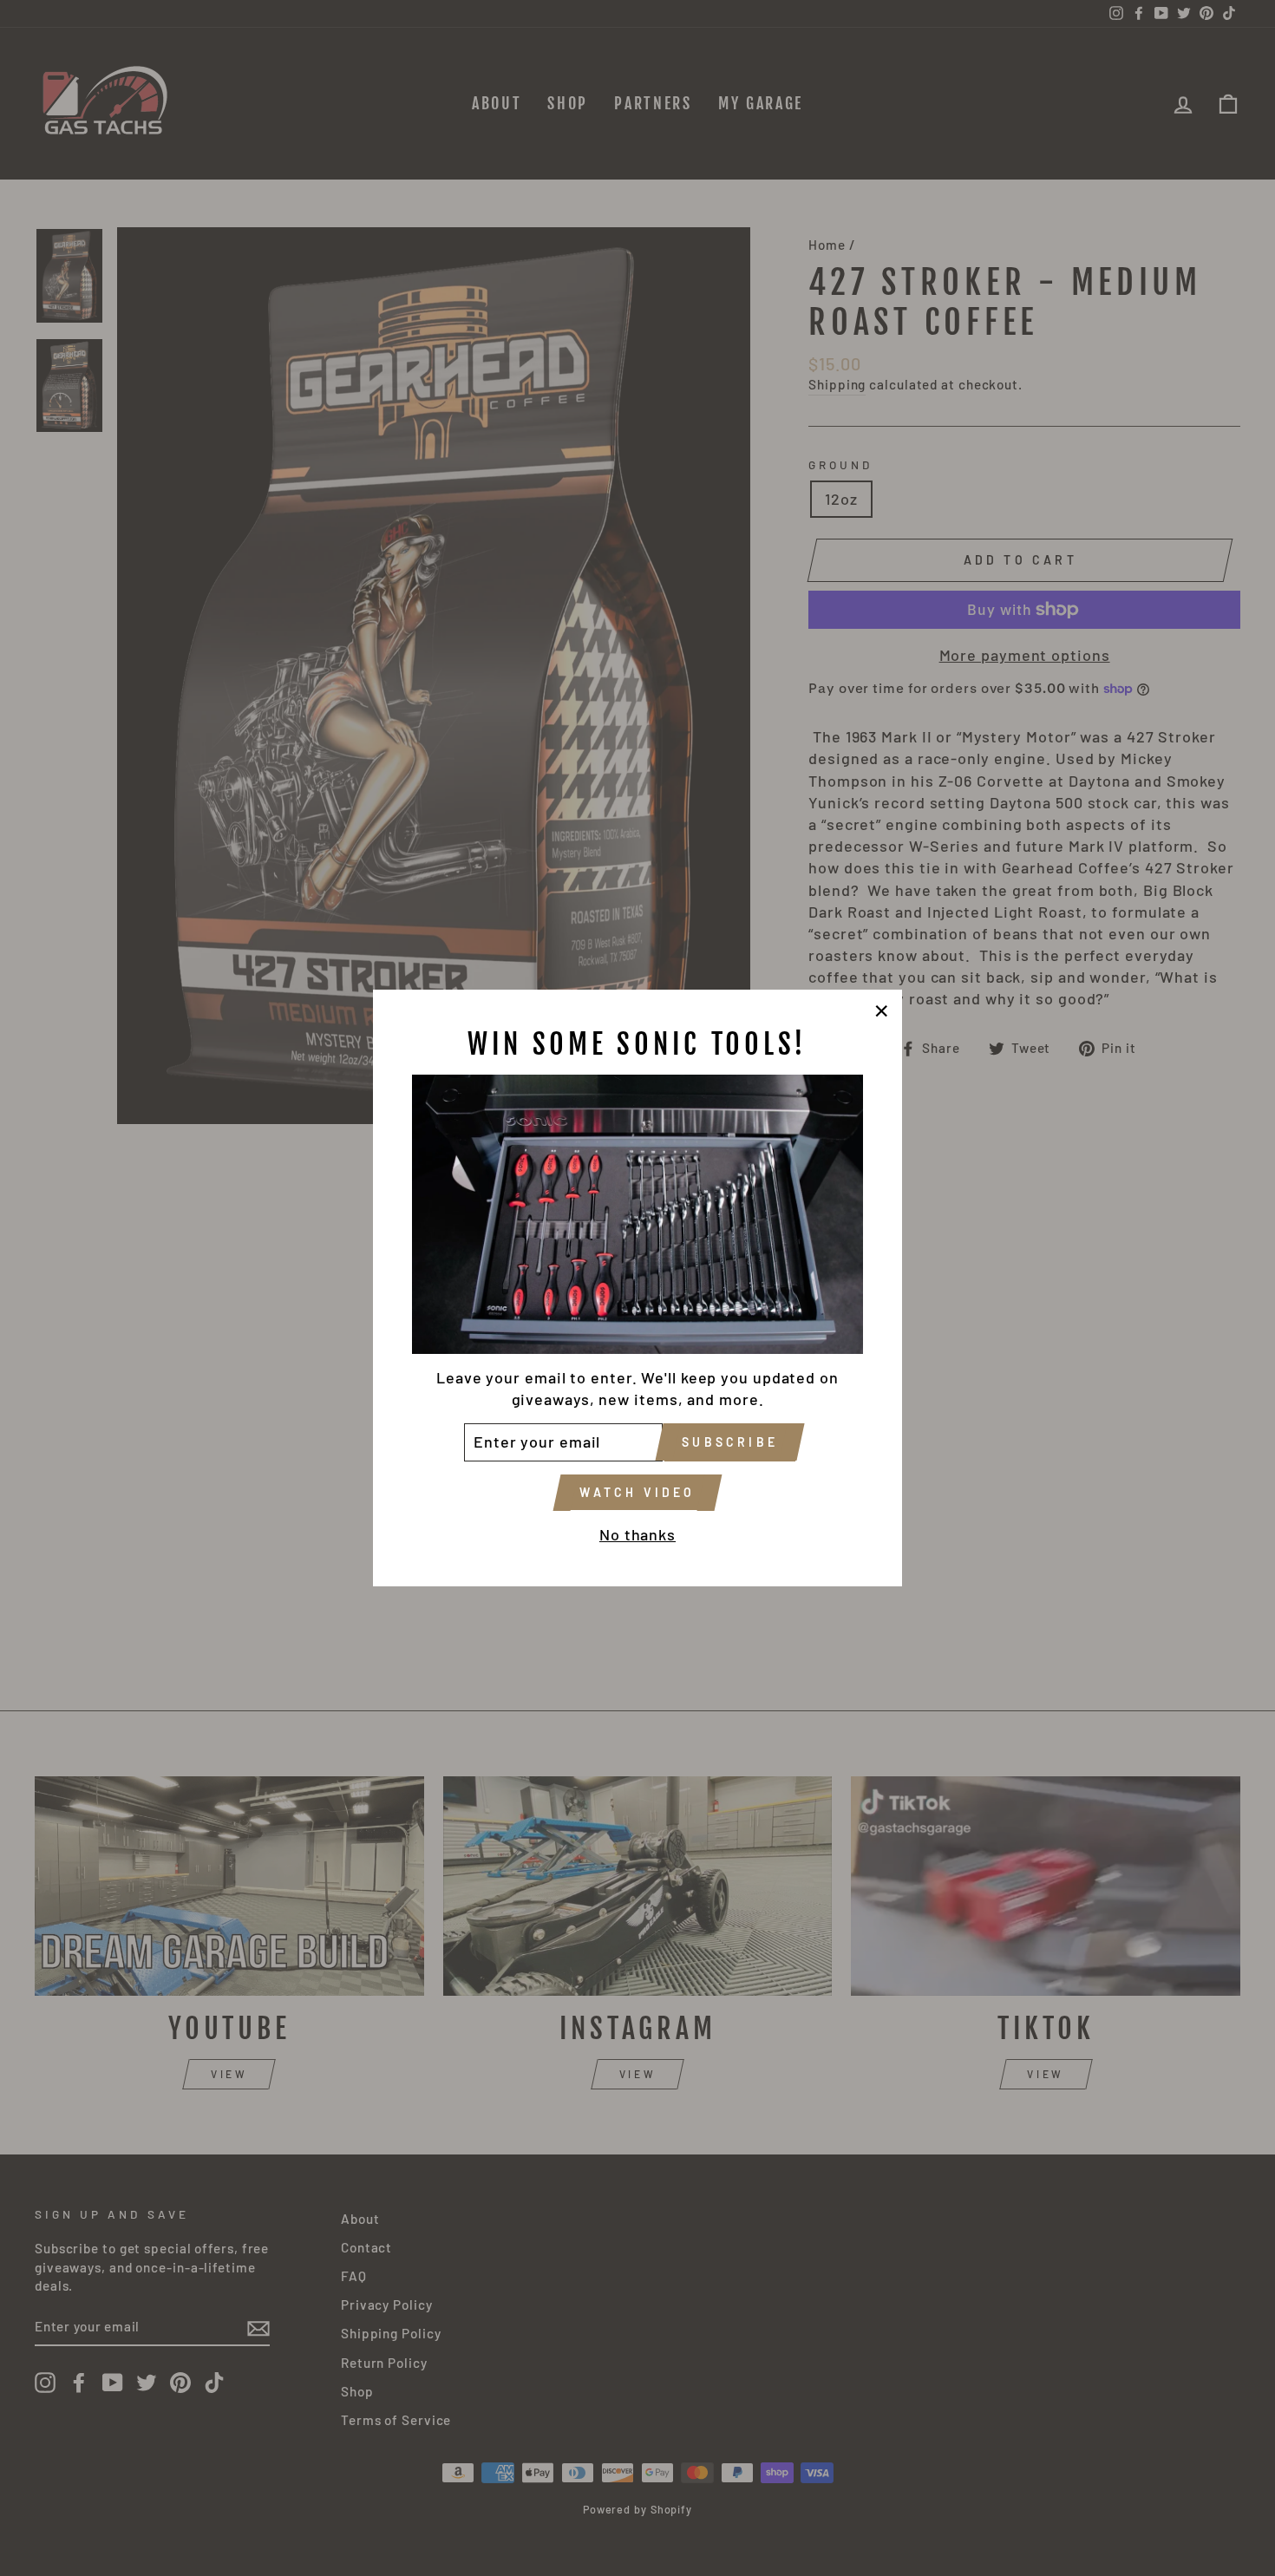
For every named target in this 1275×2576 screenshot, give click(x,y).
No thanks (637, 1534)
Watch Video (637, 1492)
